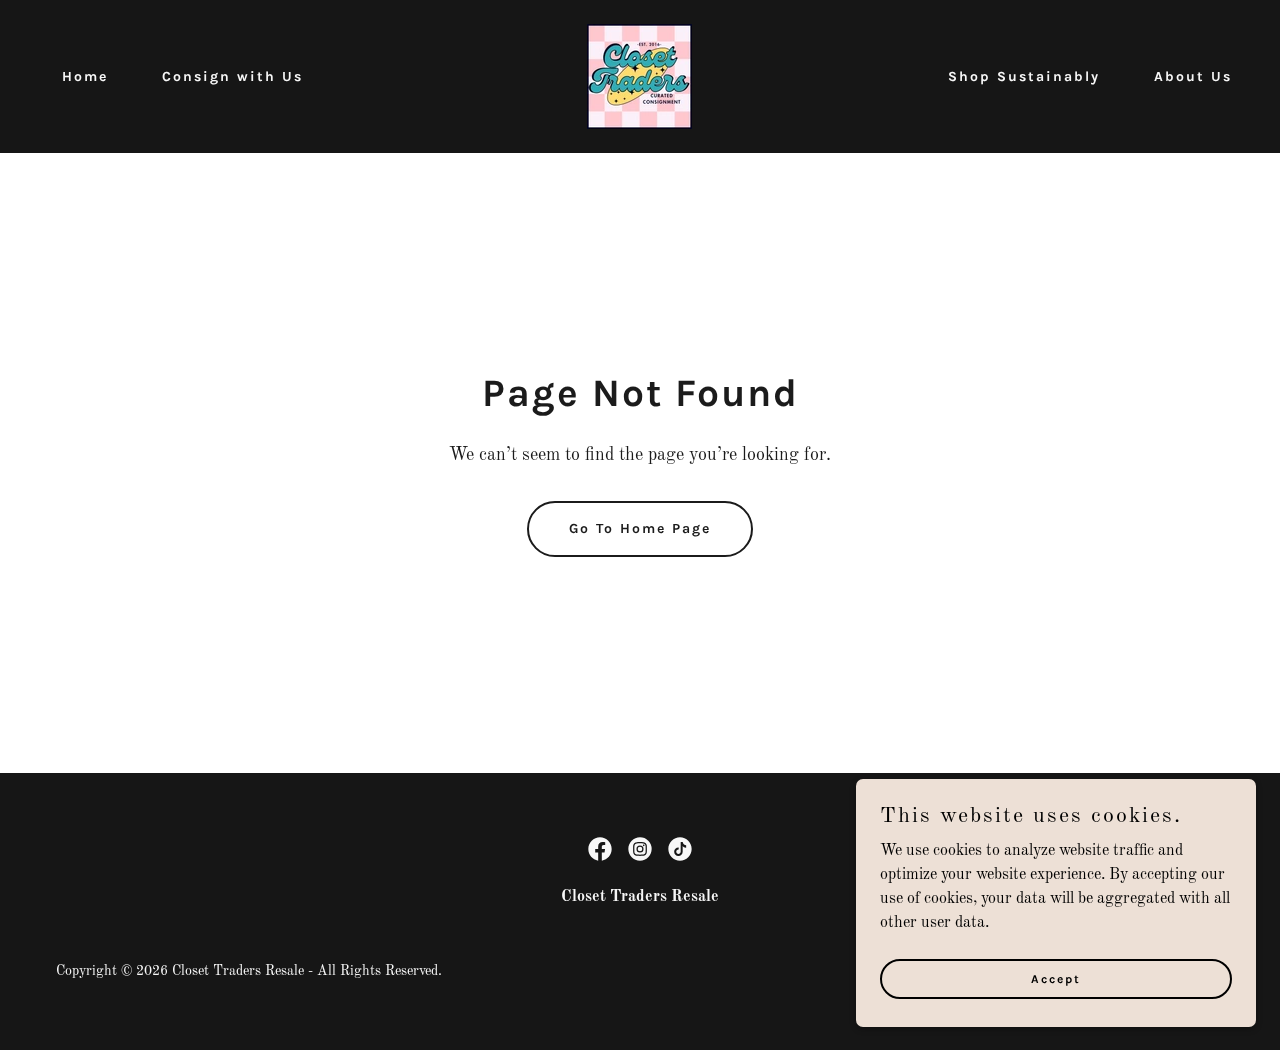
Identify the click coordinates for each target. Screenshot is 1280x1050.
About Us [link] (1193, 76)
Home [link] (85, 76)
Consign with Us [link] (232, 76)
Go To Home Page (640, 528)
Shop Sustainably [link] (1024, 76)
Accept (1056, 978)
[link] (639, 76)
